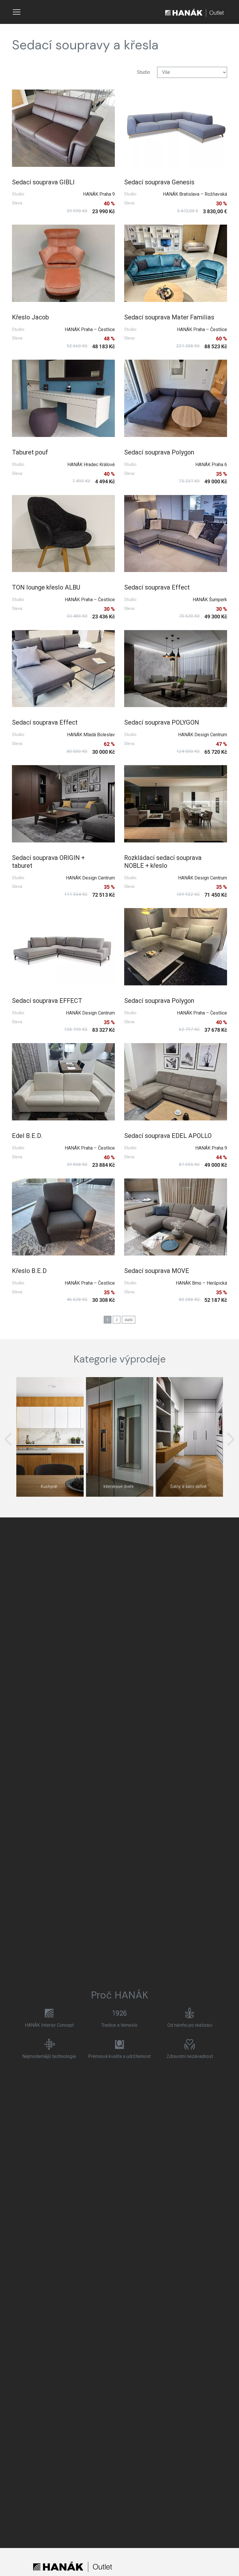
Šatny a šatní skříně (188, 1487)
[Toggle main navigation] (17, 12)
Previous (8, 1439)
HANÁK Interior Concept (49, 2025)
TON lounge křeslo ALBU (46, 587)
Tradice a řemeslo (119, 2025)
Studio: (19, 194)
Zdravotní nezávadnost (190, 2056)
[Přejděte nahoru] (226, 2563)
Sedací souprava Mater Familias (169, 317)
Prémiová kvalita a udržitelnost (119, 2056)
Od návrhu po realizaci (190, 2025)
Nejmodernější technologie (49, 2056)
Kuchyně (49, 1487)
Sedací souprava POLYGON (162, 722)
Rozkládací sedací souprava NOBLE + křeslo (163, 862)
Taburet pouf (30, 452)
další (129, 1320)
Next (231, 1439)
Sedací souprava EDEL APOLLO (168, 1136)
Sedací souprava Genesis (159, 182)
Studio (144, 72)
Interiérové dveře (118, 1487)
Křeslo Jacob (30, 317)
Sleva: (17, 203)
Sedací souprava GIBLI (43, 182)
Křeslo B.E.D (29, 1271)
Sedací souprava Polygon (159, 452)
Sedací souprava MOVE (157, 1271)
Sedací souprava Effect (157, 587)
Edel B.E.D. (27, 1136)
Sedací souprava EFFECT (47, 1001)
